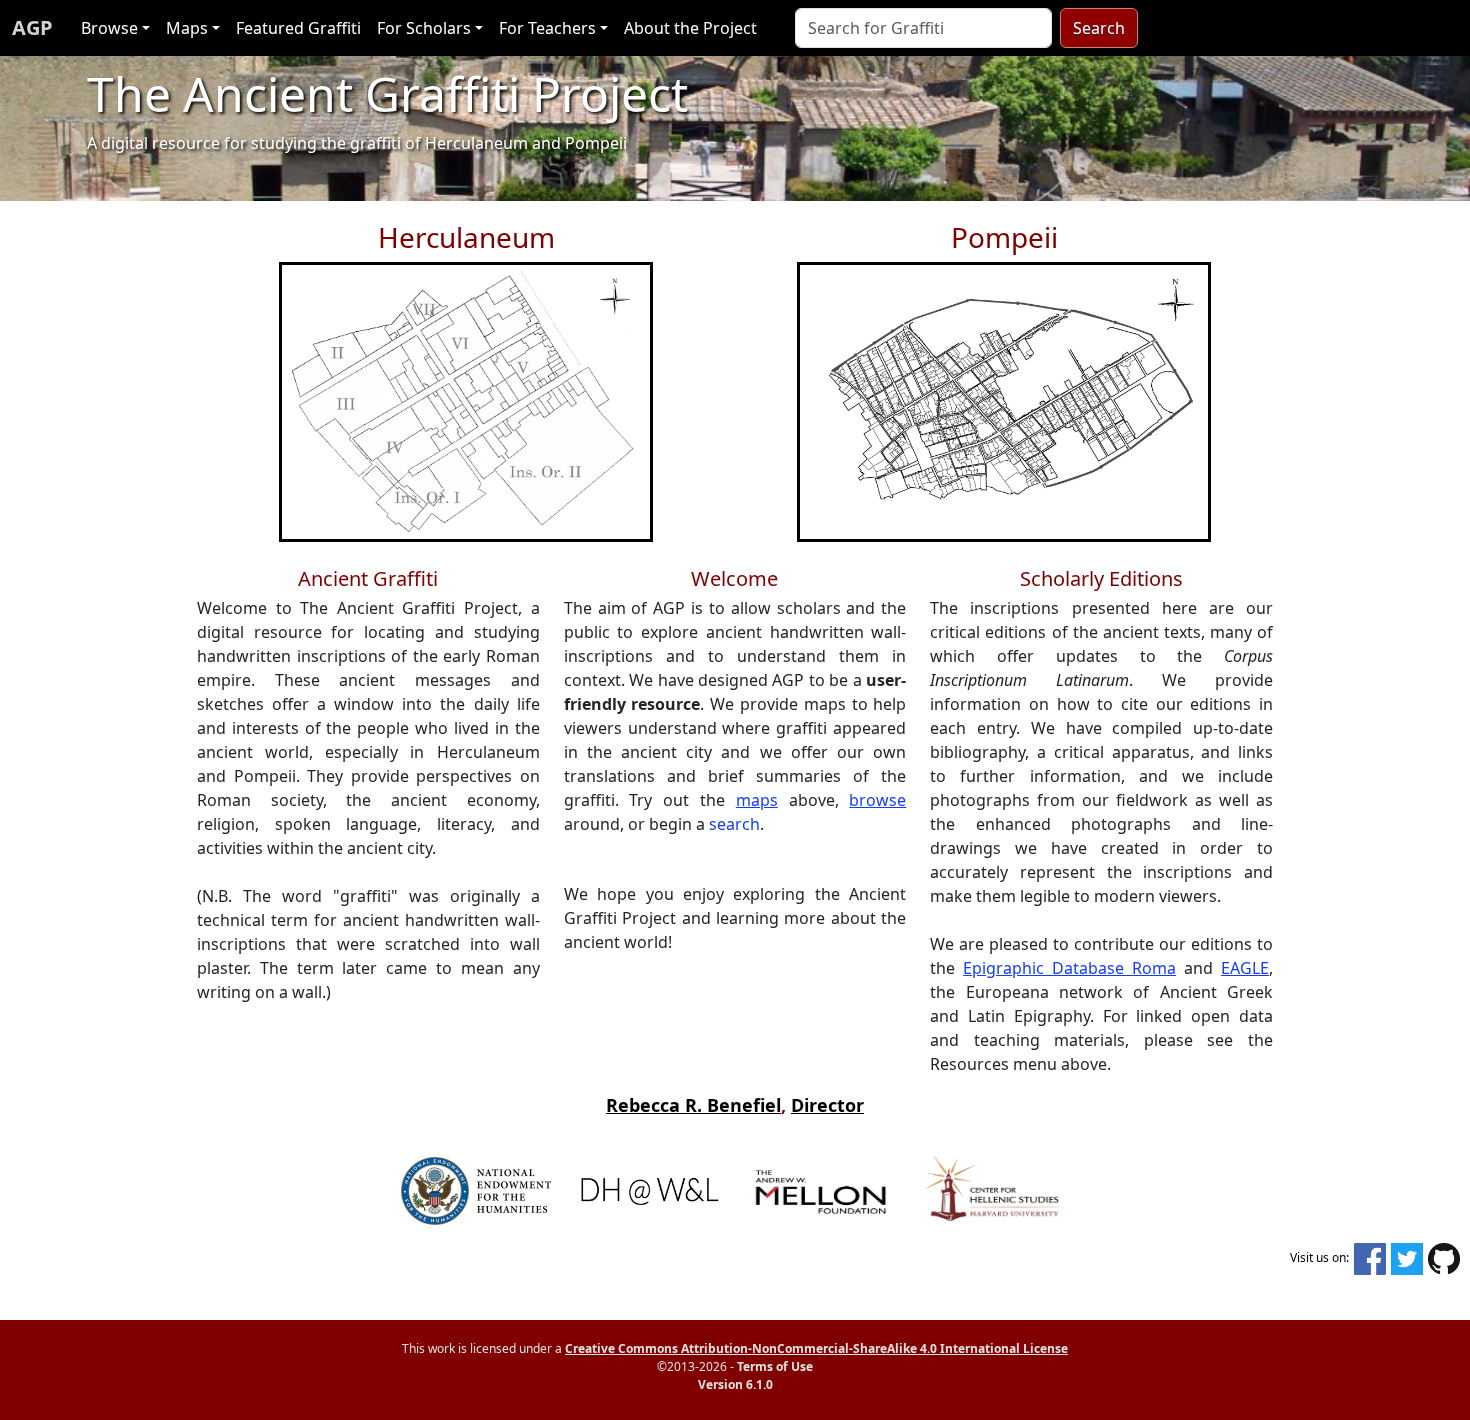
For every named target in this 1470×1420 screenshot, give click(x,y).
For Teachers (547, 28)
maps (757, 800)
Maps (187, 28)
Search (1099, 28)
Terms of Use (775, 1366)
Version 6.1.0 (735, 1384)
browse (877, 800)
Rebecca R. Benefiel (693, 1105)
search (734, 824)
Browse (109, 28)
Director (827, 1105)
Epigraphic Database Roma (1069, 968)
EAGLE (1245, 968)
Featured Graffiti (298, 28)
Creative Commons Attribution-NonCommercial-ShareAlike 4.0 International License (816, 1348)
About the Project (690, 28)
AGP (32, 27)
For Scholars (424, 28)
